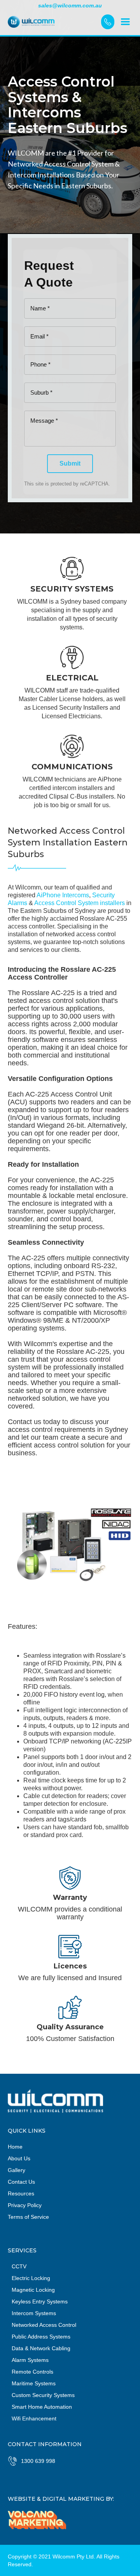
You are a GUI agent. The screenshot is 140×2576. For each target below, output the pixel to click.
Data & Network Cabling (41, 2348)
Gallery (17, 2170)
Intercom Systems (34, 2313)
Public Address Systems (41, 2337)
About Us (19, 2158)
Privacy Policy (25, 2205)
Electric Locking (31, 2278)
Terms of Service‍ (28, 2217)
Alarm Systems (30, 2360)
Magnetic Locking (33, 2290)
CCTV (19, 2266)
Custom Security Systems (43, 2395)
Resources (21, 2193)
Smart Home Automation (42, 2407)
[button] (125, 22)
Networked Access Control (44, 2325)
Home (15, 2147)
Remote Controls (32, 2372)
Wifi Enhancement (34, 2418)
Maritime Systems (34, 2383)
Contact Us (21, 2182)
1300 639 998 (38, 2461)
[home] (54, 22)
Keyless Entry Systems (40, 2301)
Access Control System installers (80, 903)
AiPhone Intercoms (63, 895)
